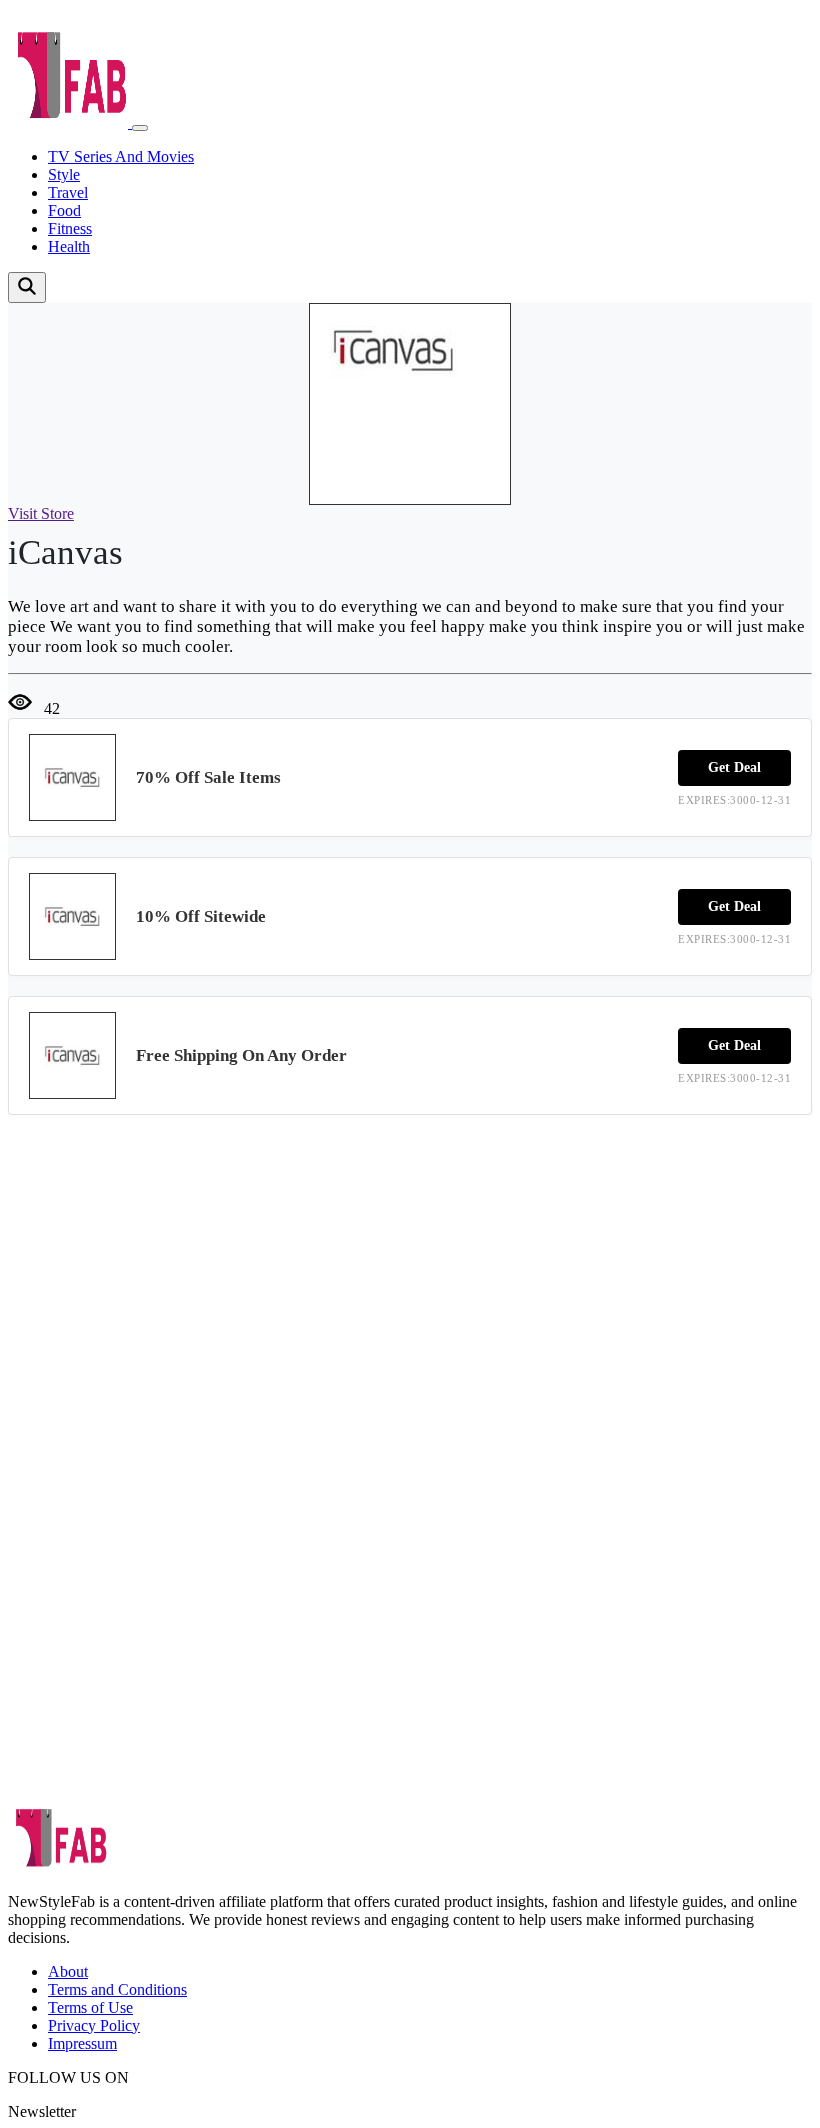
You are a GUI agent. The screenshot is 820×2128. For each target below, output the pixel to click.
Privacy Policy (94, 2025)
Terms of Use (90, 2007)
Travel (68, 192)
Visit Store (41, 513)
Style (64, 174)
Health (69, 246)
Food (64, 210)
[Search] (27, 287)
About (68, 1971)
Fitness (70, 228)
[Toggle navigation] (140, 128)
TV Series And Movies (121, 156)
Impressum (82, 2043)
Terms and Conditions (117, 1989)
